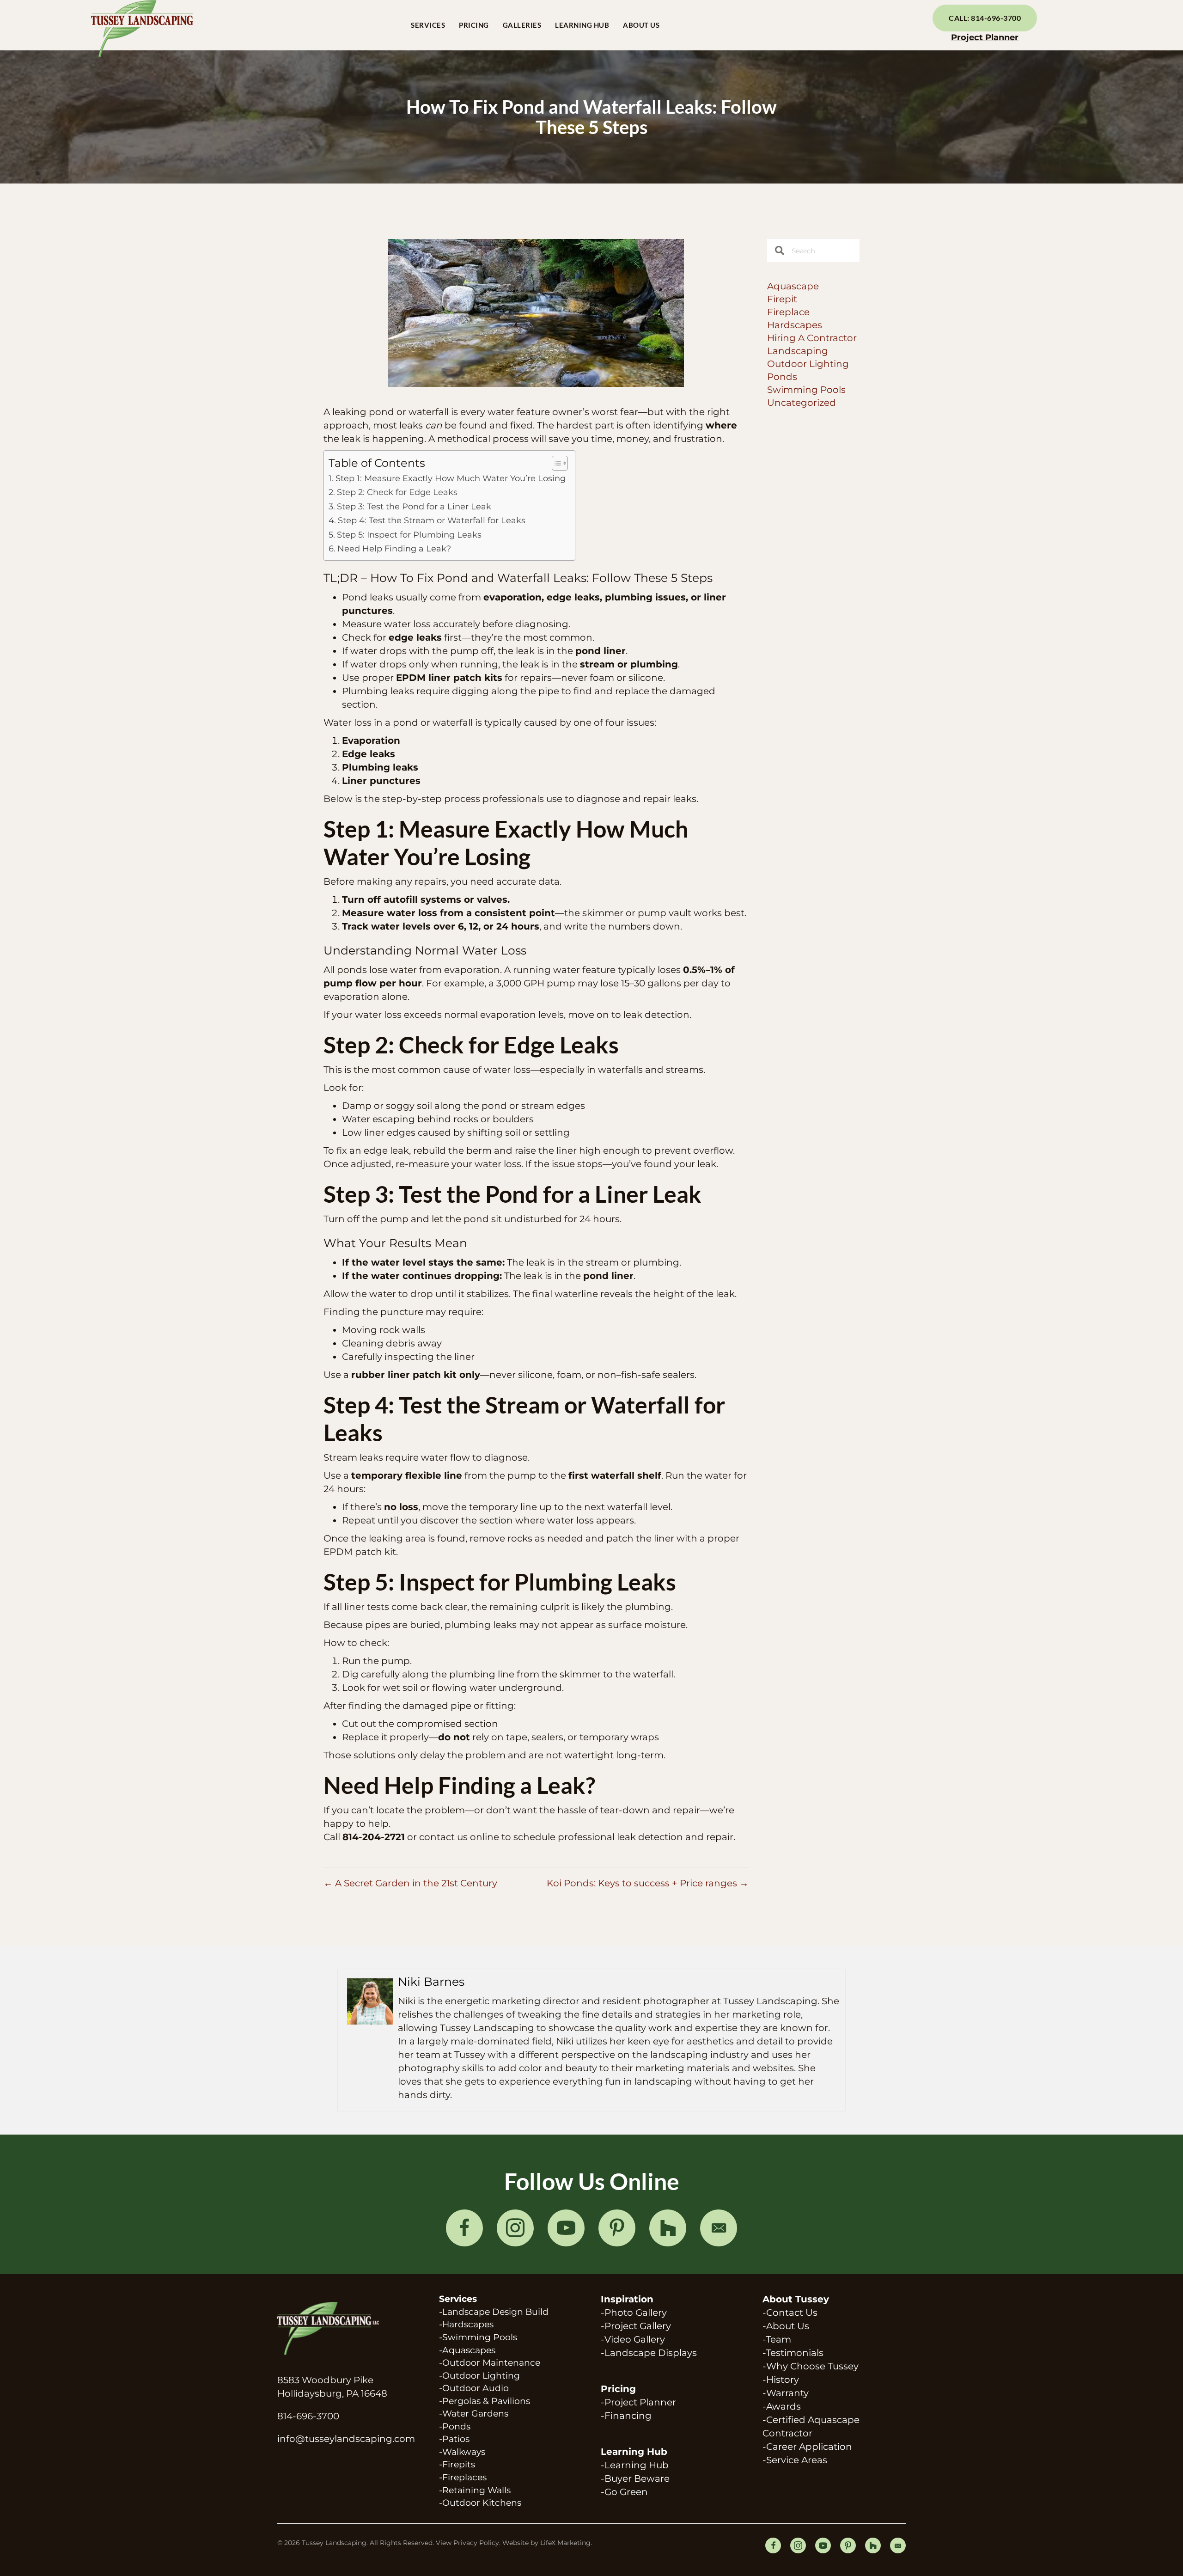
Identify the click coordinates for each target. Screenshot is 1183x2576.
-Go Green (624, 2492)
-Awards (782, 2406)
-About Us (786, 2326)
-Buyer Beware (635, 2478)
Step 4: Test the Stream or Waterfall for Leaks (432, 520)
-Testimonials (793, 2353)
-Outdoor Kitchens (480, 2503)
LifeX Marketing (565, 2543)
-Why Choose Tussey (811, 2366)
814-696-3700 (308, 2416)
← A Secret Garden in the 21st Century (410, 1883)
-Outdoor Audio (474, 2388)
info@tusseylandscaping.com (346, 2439)
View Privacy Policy (467, 2543)
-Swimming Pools (478, 2337)
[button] (464, 2228)
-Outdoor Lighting (479, 2376)
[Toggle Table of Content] (555, 463)
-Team (777, 2339)
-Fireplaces (463, 2477)
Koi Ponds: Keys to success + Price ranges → (648, 1883)
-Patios (454, 2439)
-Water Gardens (474, 2414)
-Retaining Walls (475, 2490)
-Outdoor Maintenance (490, 2363)
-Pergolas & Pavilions (485, 2401)
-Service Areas (795, 2460)
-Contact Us (790, 2313)
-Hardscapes (466, 2324)
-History (781, 2380)
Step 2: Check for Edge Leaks (397, 492)
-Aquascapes (467, 2350)
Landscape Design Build (495, 2312)
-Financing (626, 2416)
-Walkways (462, 2452)
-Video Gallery (633, 2339)
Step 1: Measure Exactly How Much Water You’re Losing (451, 478)
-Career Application (807, 2447)
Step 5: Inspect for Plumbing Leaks (409, 535)
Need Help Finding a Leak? (394, 549)
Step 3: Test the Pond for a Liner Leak (414, 507)
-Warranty (786, 2393)
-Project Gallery (636, 2326)
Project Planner (985, 37)
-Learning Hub (635, 2465)
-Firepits (457, 2464)
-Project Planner (638, 2402)
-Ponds (455, 2426)
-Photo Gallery (634, 2313)
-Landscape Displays (649, 2353)
